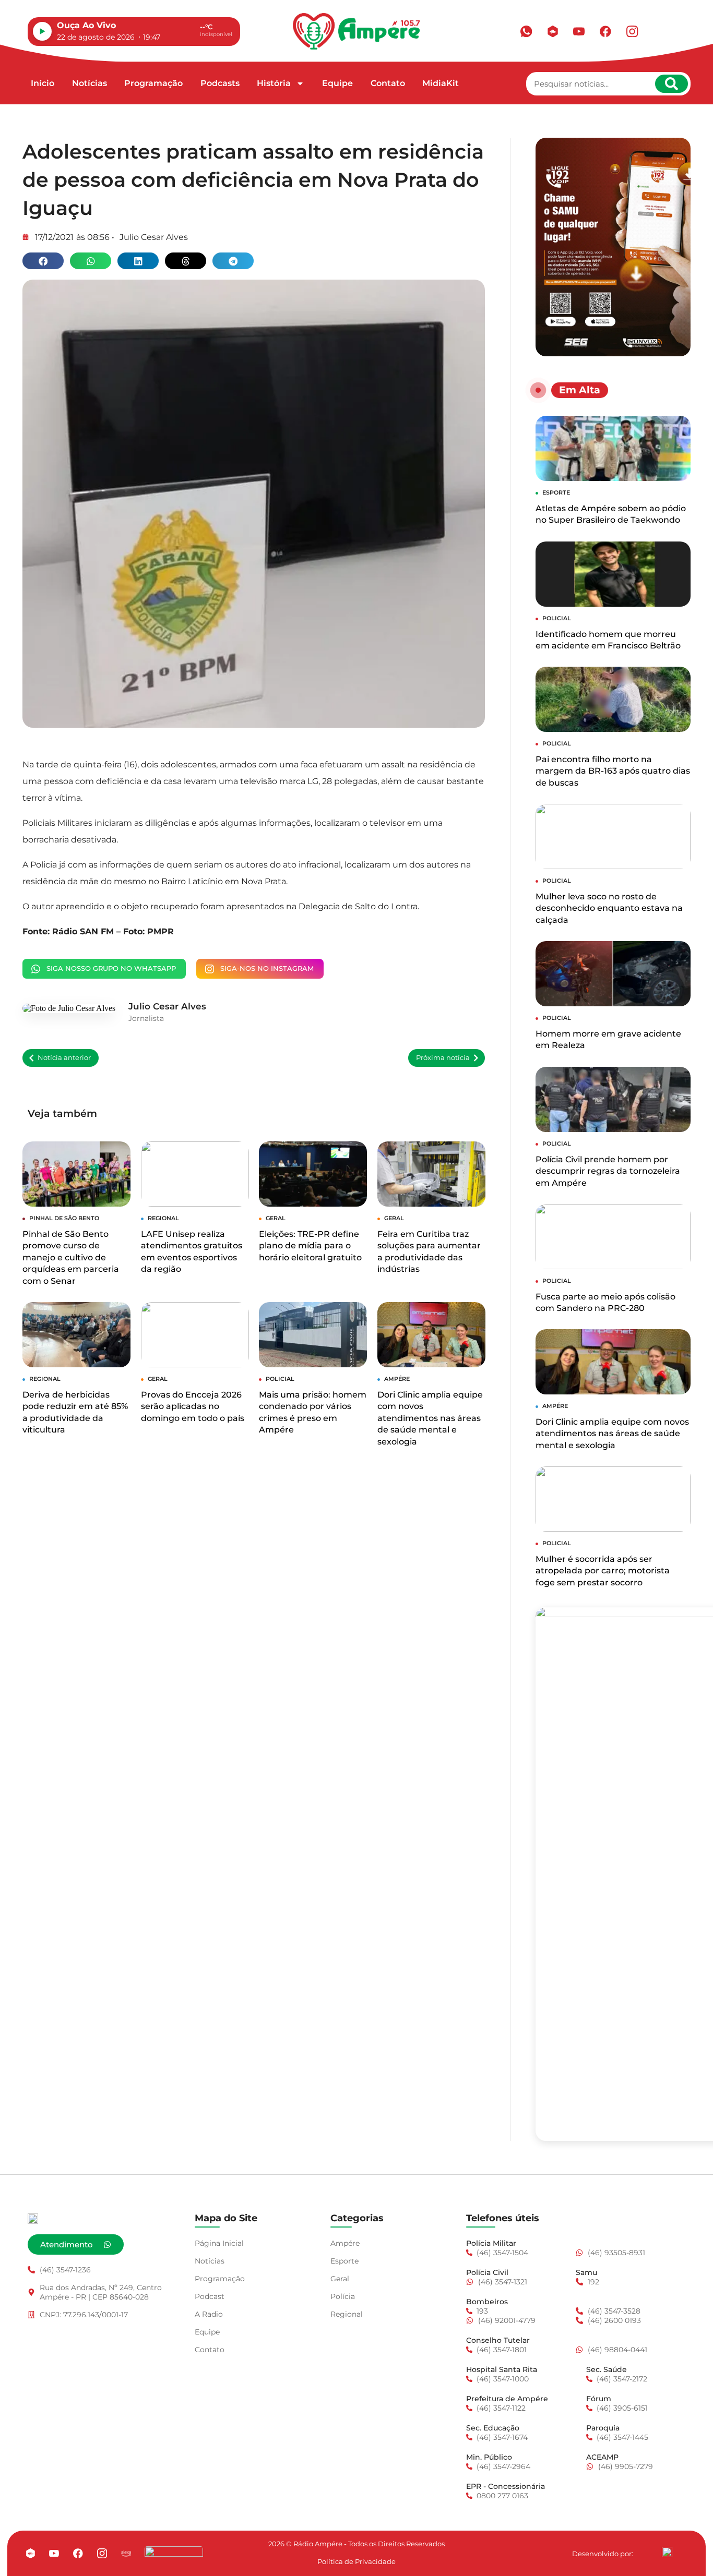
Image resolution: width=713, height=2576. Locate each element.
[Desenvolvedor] (667, 2552)
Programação (153, 83)
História (274, 83)
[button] (43, 261)
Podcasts (220, 83)
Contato (388, 83)
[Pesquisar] (672, 84)
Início (43, 83)
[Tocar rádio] (42, 31)
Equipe (337, 83)
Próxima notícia (443, 1058)
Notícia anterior (64, 1058)
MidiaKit (441, 83)
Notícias (90, 83)
